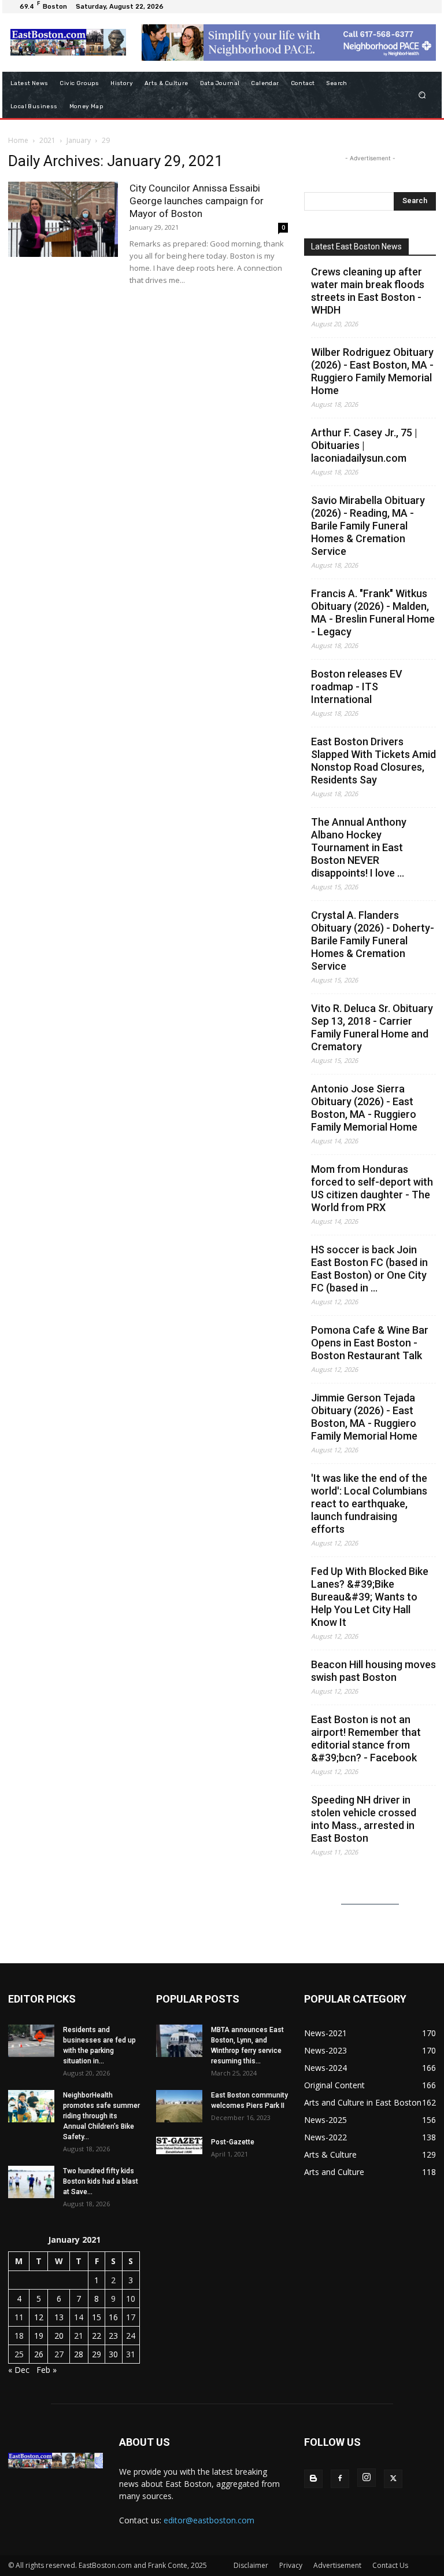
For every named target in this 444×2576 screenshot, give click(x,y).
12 (39, 2317)
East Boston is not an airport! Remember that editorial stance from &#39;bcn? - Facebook (366, 1738)
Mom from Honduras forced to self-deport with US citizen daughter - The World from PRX (372, 1188)
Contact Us (390, 2565)
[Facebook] (340, 2479)
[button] (422, 95)
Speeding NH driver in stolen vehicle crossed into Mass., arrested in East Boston (364, 1819)
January (79, 140)
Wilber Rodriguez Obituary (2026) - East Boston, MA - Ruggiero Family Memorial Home (372, 371)
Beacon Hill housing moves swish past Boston (373, 1671)
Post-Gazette (233, 2142)
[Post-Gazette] (179, 2146)
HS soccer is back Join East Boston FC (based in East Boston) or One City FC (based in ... (369, 1269)
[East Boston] (68, 42)
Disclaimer (251, 2565)
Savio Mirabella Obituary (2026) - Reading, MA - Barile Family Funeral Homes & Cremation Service (368, 526)
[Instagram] (367, 2478)
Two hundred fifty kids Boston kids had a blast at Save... (101, 2181)
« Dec (19, 2370)
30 (113, 2354)
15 (97, 2317)
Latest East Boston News (356, 246)
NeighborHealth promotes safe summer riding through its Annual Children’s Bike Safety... (101, 2116)
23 (113, 2336)
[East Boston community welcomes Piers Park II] (179, 2106)
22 (97, 2336)
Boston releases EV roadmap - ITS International (357, 687)
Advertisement (337, 2565)
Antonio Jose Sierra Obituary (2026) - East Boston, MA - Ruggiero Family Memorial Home (364, 1108)
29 (97, 2354)
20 (59, 2336)
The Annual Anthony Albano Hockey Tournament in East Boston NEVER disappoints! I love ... (359, 847)
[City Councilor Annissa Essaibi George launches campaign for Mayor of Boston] (63, 220)
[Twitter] (393, 2479)
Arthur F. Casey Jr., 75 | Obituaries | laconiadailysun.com (364, 445)
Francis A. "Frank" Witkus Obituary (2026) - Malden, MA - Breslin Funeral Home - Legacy (373, 612)
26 (39, 2354)
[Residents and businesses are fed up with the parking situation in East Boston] (31, 2041)
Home (18, 140)
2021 (47, 140)
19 (39, 2336)
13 (59, 2317)
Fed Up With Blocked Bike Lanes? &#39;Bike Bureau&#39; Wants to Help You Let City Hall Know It (370, 1597)
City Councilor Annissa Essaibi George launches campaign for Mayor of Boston (197, 201)
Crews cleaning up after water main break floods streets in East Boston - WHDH (368, 291)
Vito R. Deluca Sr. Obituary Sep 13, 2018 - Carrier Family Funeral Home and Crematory (372, 1027)
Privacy (291, 2565)
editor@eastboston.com (209, 2520)
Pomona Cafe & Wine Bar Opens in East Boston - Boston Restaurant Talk (370, 1343)
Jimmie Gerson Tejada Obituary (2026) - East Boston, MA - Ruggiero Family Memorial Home (364, 1417)
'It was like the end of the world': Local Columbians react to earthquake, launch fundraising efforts (369, 1504)
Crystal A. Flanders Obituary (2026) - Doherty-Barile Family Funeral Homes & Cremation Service (373, 941)
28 (79, 2354)
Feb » (47, 2370)
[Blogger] (313, 2479)
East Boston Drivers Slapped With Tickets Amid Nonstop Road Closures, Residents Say (373, 761)
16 (113, 2317)
